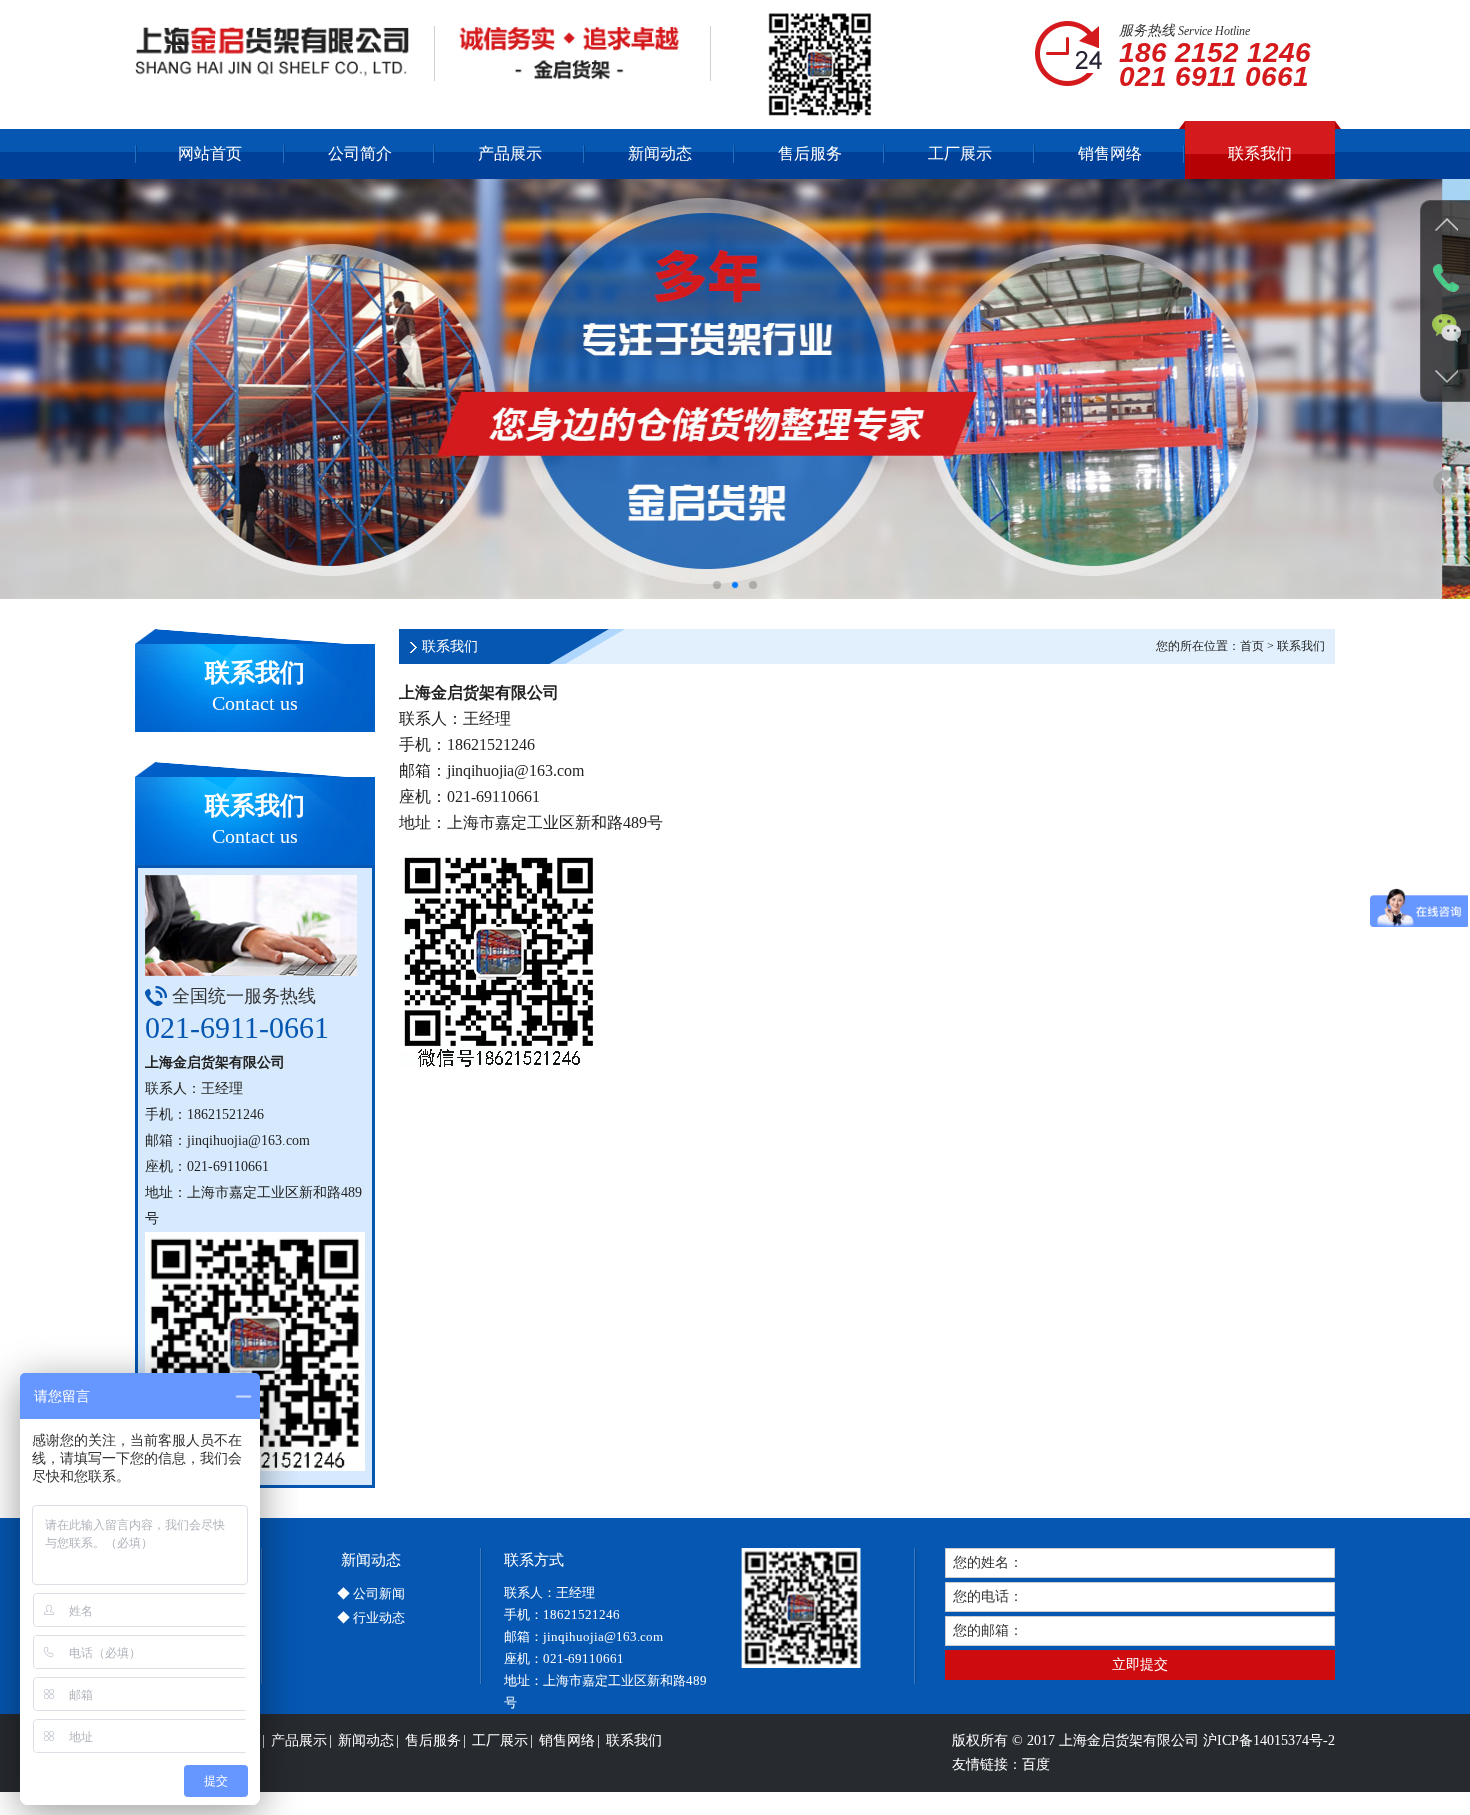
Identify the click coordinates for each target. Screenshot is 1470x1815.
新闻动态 (660, 153)
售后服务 (810, 153)
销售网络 (1110, 153)
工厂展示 (960, 153)
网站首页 (210, 153)
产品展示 (510, 153)
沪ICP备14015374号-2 (1269, 1740)
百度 (1036, 1764)
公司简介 (360, 153)
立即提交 (1140, 1664)
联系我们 (1260, 153)
